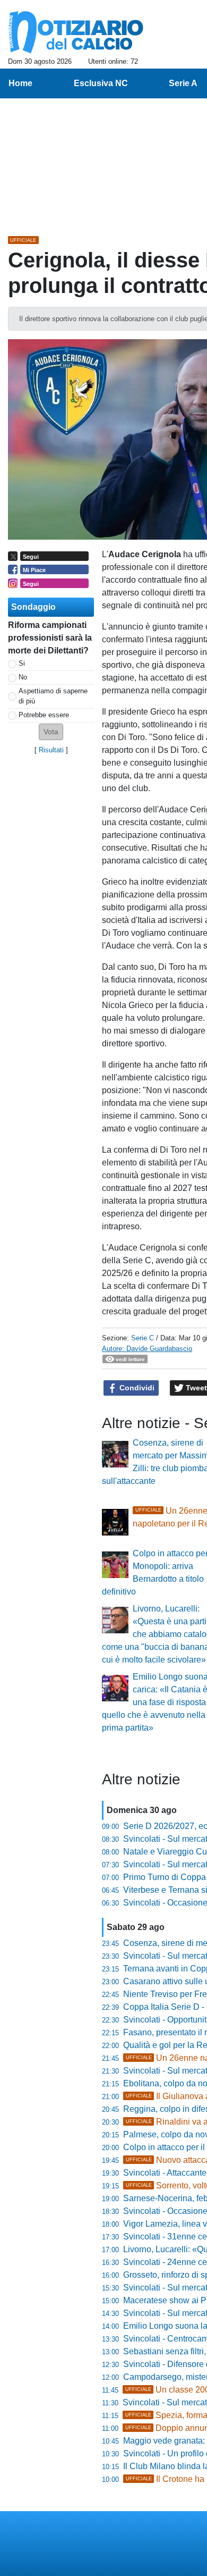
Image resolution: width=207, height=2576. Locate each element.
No (23, 677)
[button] (51, 732)
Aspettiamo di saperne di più (53, 696)
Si (22, 663)
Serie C (143, 1338)
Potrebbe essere (44, 715)
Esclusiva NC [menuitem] (101, 83)
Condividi (136, 1388)
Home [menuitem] (20, 83)
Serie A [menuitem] (183, 83)
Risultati (51, 750)
